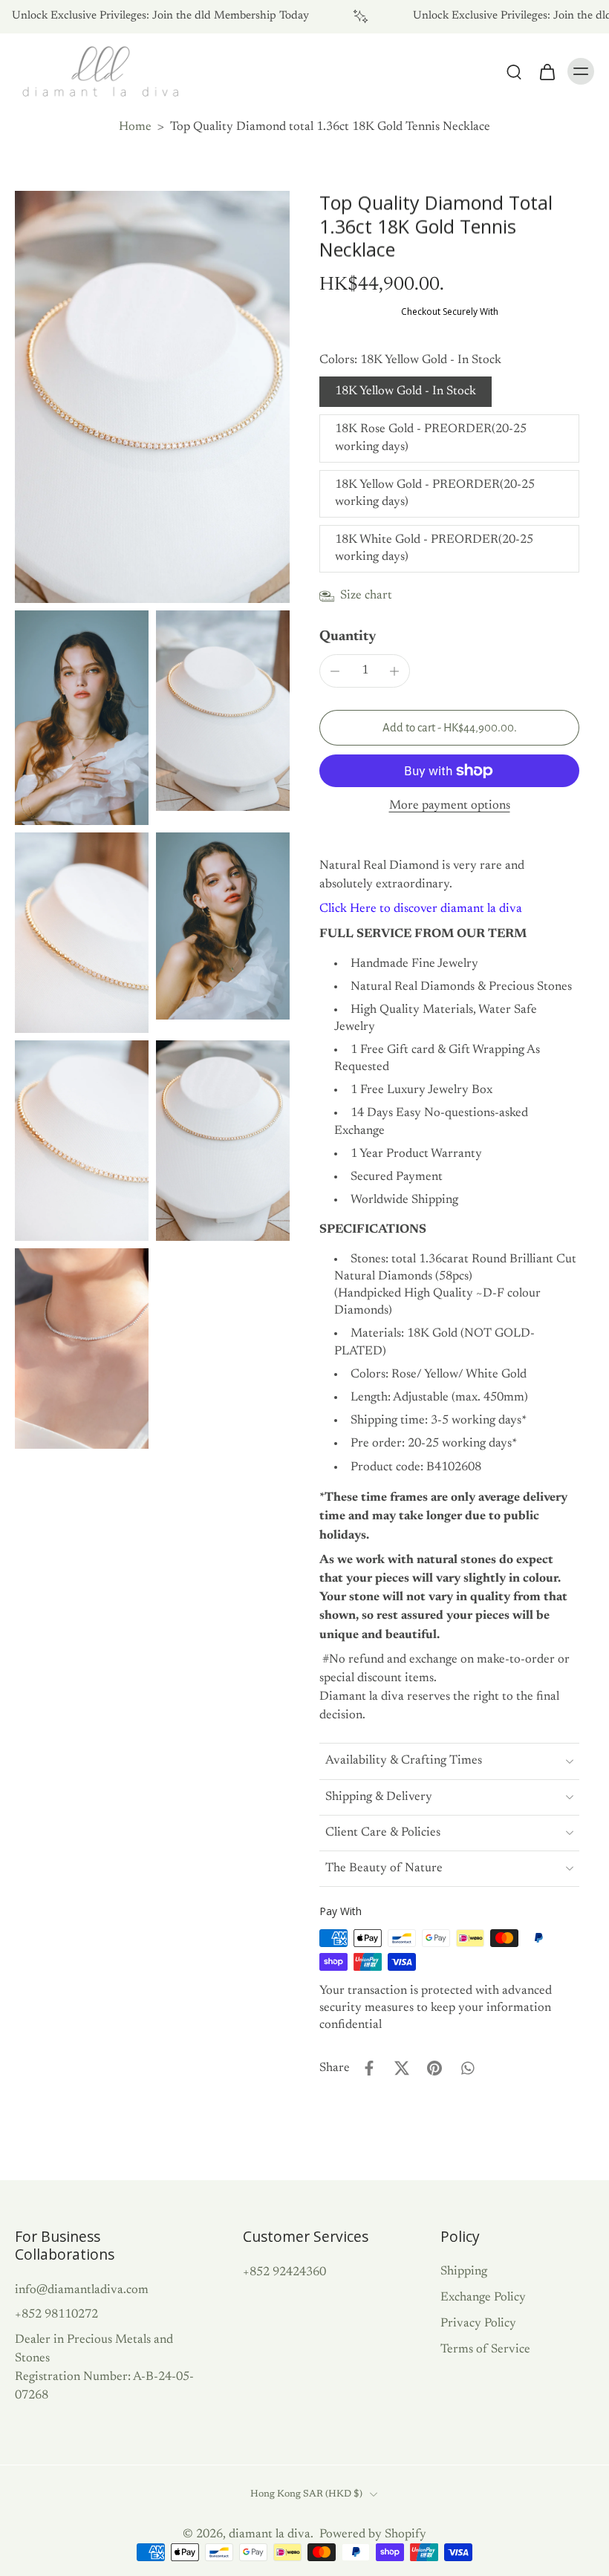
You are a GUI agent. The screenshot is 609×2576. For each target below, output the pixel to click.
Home (135, 127)
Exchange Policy (483, 2298)
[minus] (335, 671)
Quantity (348, 637)
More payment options (450, 806)
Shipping (464, 2272)
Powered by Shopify (373, 2534)
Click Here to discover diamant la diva (421, 909)
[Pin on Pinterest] (434, 2068)
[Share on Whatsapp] (467, 2068)
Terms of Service (485, 2350)
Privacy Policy (478, 2324)
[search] (514, 71)
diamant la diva (270, 2534)
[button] (449, 728)
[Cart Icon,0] (547, 71)
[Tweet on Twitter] (402, 2068)
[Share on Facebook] (369, 2068)
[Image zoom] (152, 397)
